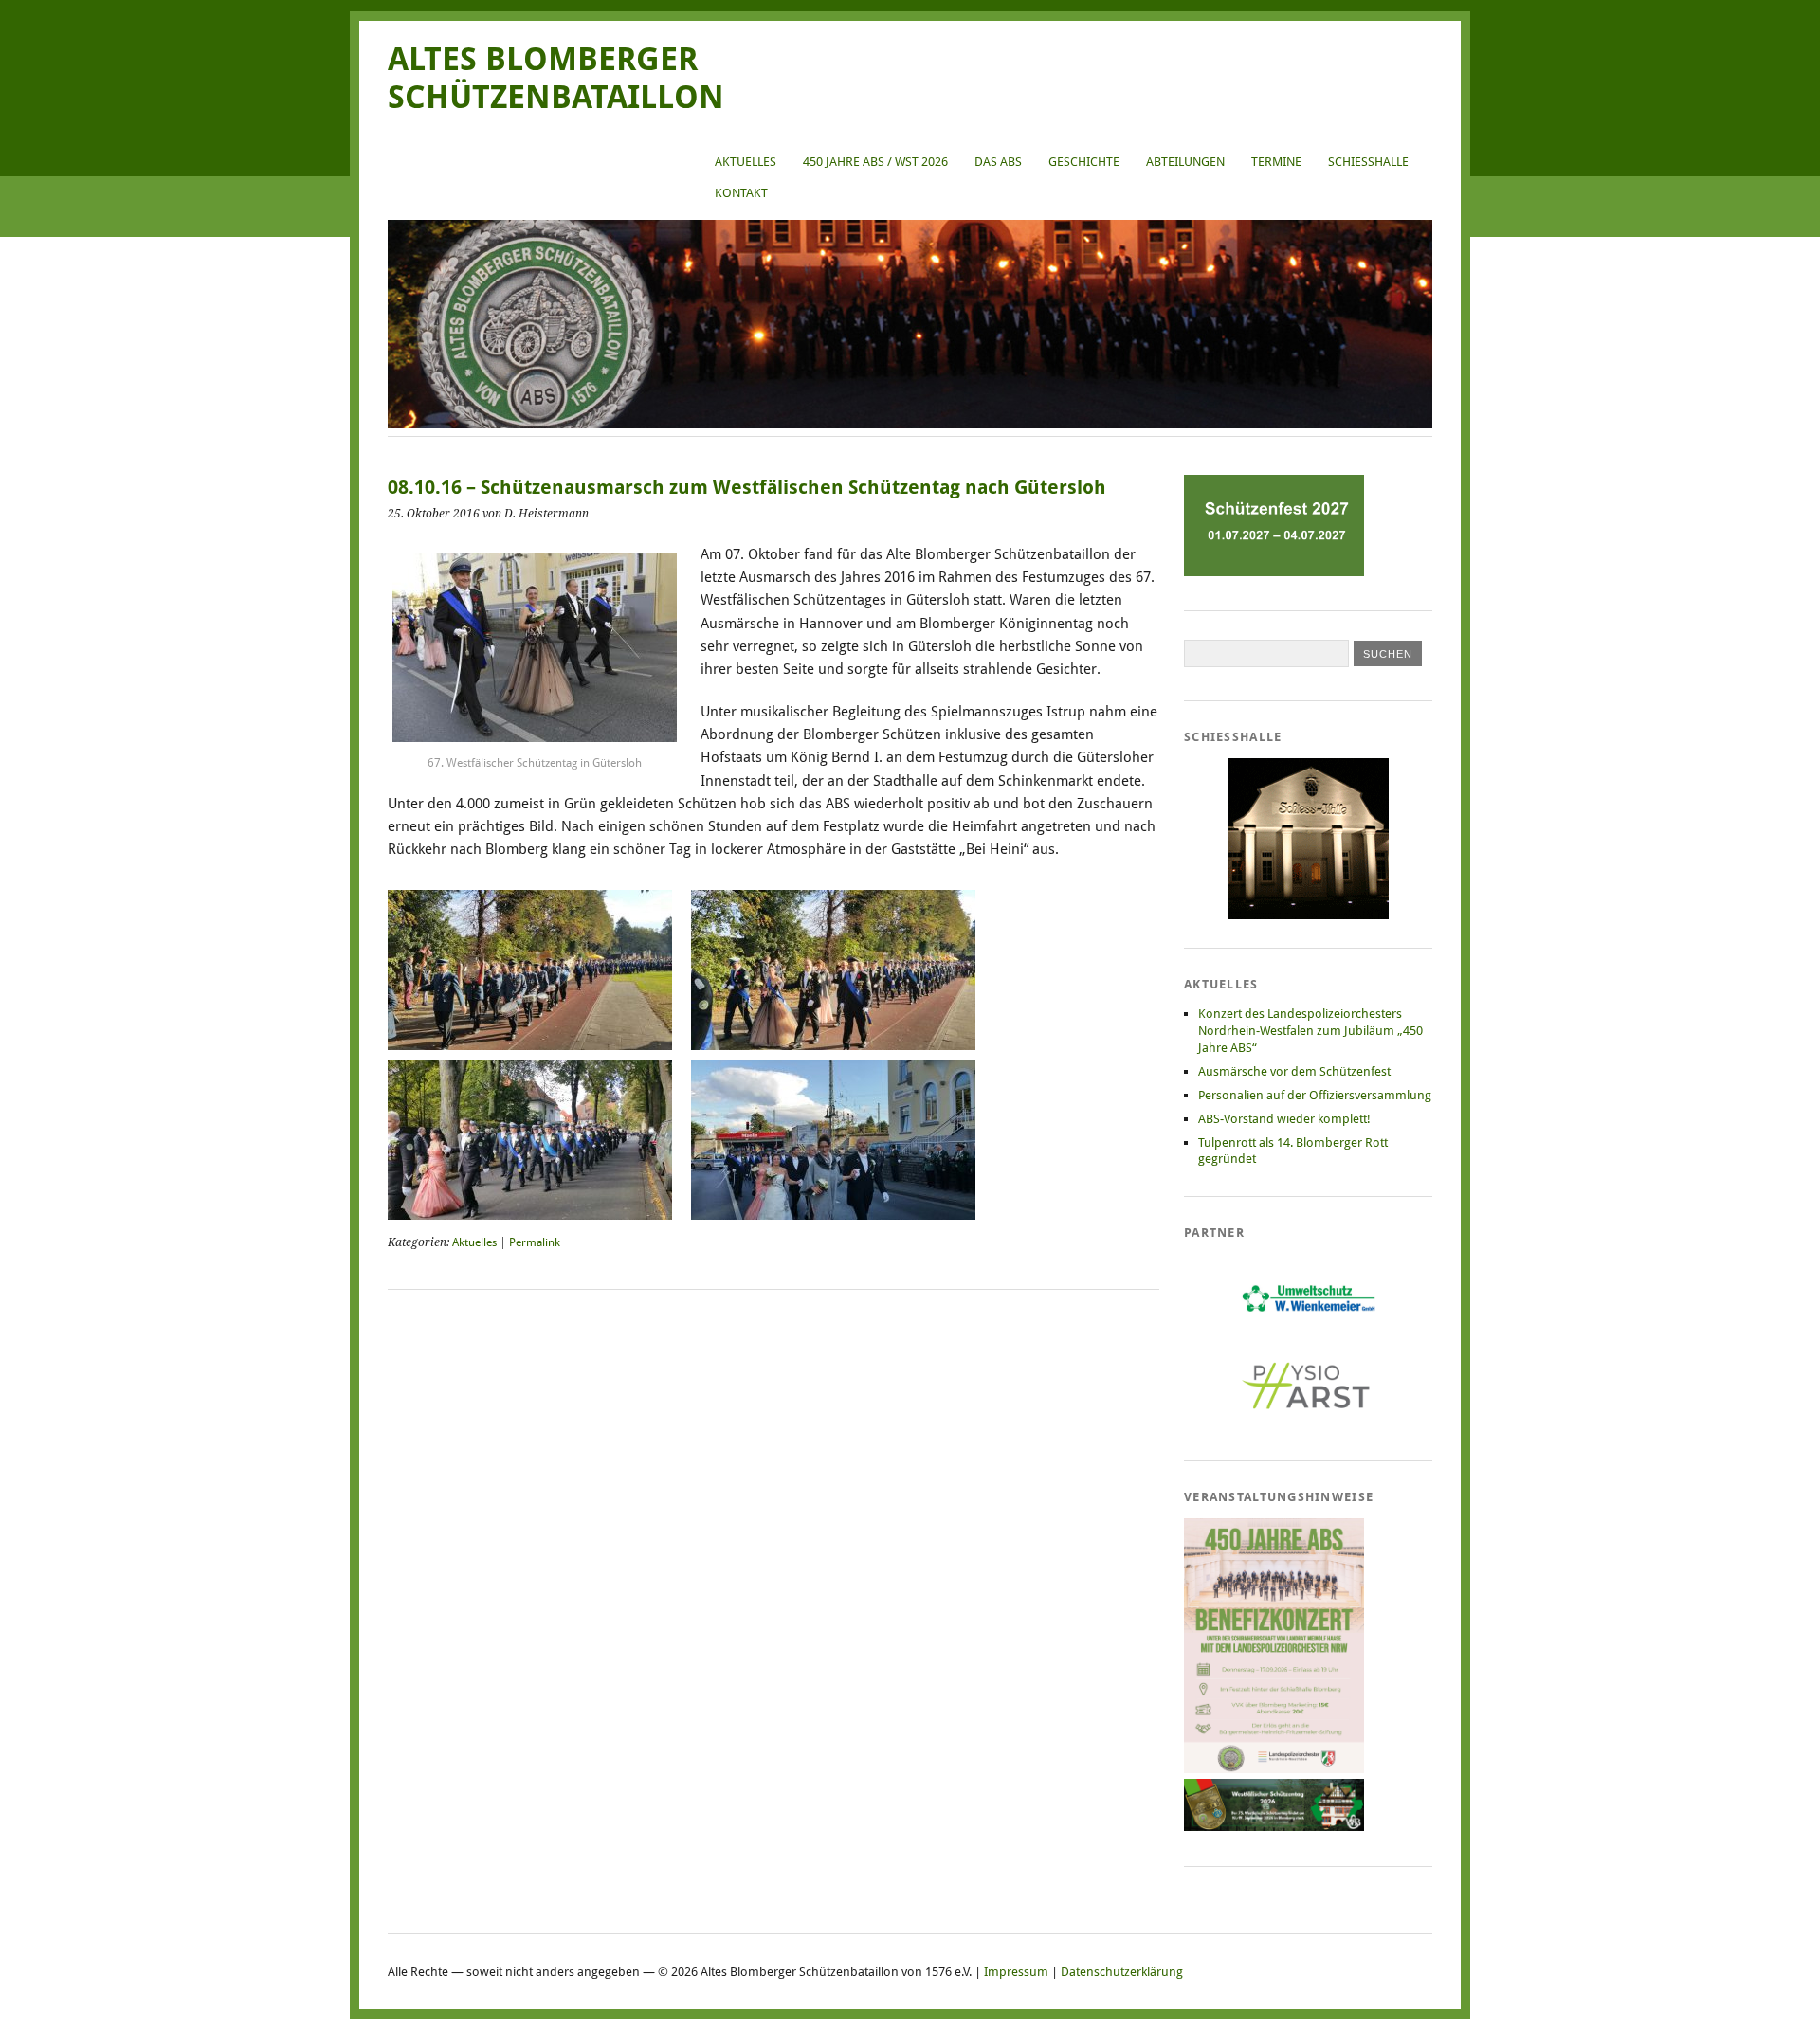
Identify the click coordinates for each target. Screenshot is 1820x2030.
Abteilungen (1185, 162)
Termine (1276, 162)
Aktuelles (746, 162)
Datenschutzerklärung (1122, 1972)
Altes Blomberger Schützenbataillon (556, 78)
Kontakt (741, 193)
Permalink (535, 1242)
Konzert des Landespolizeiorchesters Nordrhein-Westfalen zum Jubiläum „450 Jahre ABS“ (1310, 1031)
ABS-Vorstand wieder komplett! (1284, 1119)
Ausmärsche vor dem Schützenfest (1294, 1071)
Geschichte (1084, 162)
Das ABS (998, 162)
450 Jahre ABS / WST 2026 (875, 162)
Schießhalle (1368, 162)
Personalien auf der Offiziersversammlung (1315, 1095)
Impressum (1016, 1972)
